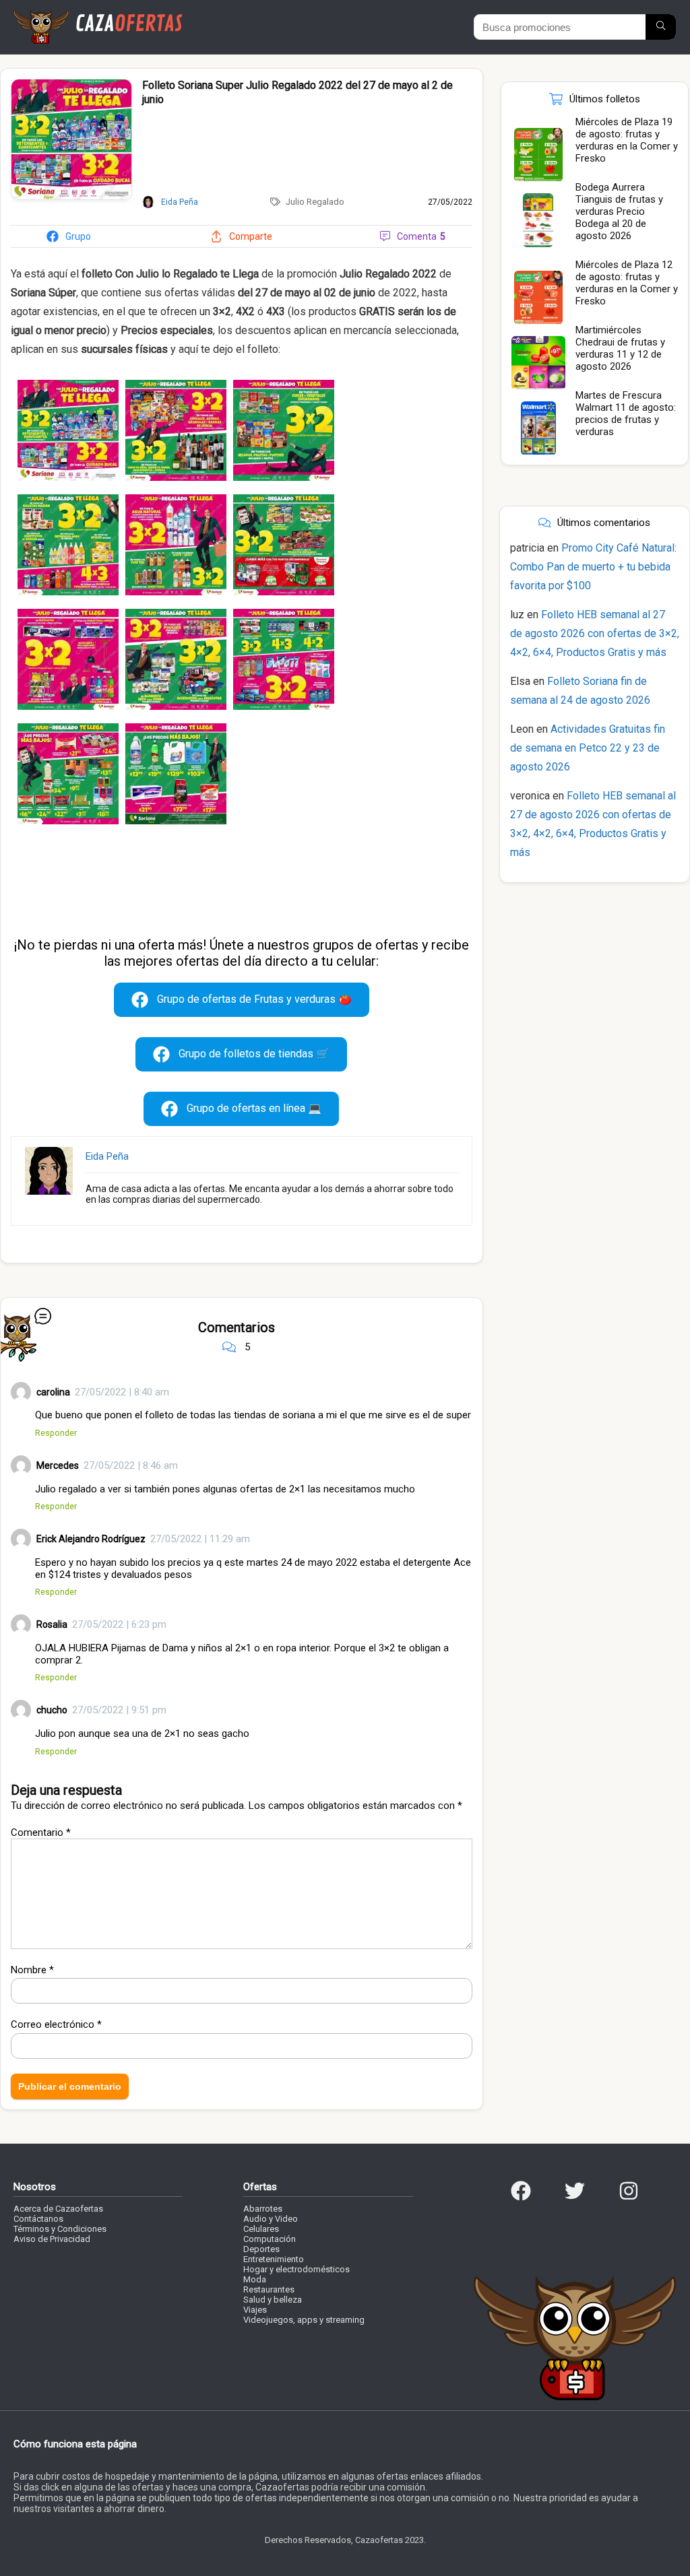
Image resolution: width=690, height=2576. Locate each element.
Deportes (261, 2249)
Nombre (32, 1970)
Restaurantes (269, 2289)
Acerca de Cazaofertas (58, 2209)
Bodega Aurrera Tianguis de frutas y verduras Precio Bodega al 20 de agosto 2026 (619, 211)
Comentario (41, 1832)
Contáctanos (38, 2219)
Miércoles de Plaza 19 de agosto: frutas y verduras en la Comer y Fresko (627, 140)
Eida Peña (107, 1156)
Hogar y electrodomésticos (296, 2269)
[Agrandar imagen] (71, 85)
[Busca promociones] (661, 27)
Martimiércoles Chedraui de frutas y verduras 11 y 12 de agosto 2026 (620, 348)
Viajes (255, 2310)
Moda (255, 2279)
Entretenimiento (274, 2259)
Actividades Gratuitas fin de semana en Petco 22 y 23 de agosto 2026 (588, 748)
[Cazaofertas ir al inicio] (98, 16)
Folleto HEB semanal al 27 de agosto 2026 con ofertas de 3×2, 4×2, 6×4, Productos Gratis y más (595, 633)
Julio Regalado (315, 202)
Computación (270, 2239)
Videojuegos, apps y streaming (304, 2320)
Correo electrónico (56, 2024)
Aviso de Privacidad (52, 2239)
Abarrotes (263, 2209)
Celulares (261, 2229)
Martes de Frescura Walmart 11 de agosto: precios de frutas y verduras (626, 414)
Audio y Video (271, 2219)
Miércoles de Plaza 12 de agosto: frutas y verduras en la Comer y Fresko (627, 283)
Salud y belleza (273, 2300)
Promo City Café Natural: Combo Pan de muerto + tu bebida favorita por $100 (593, 567)
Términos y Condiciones (60, 2229)
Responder (56, 1433)
